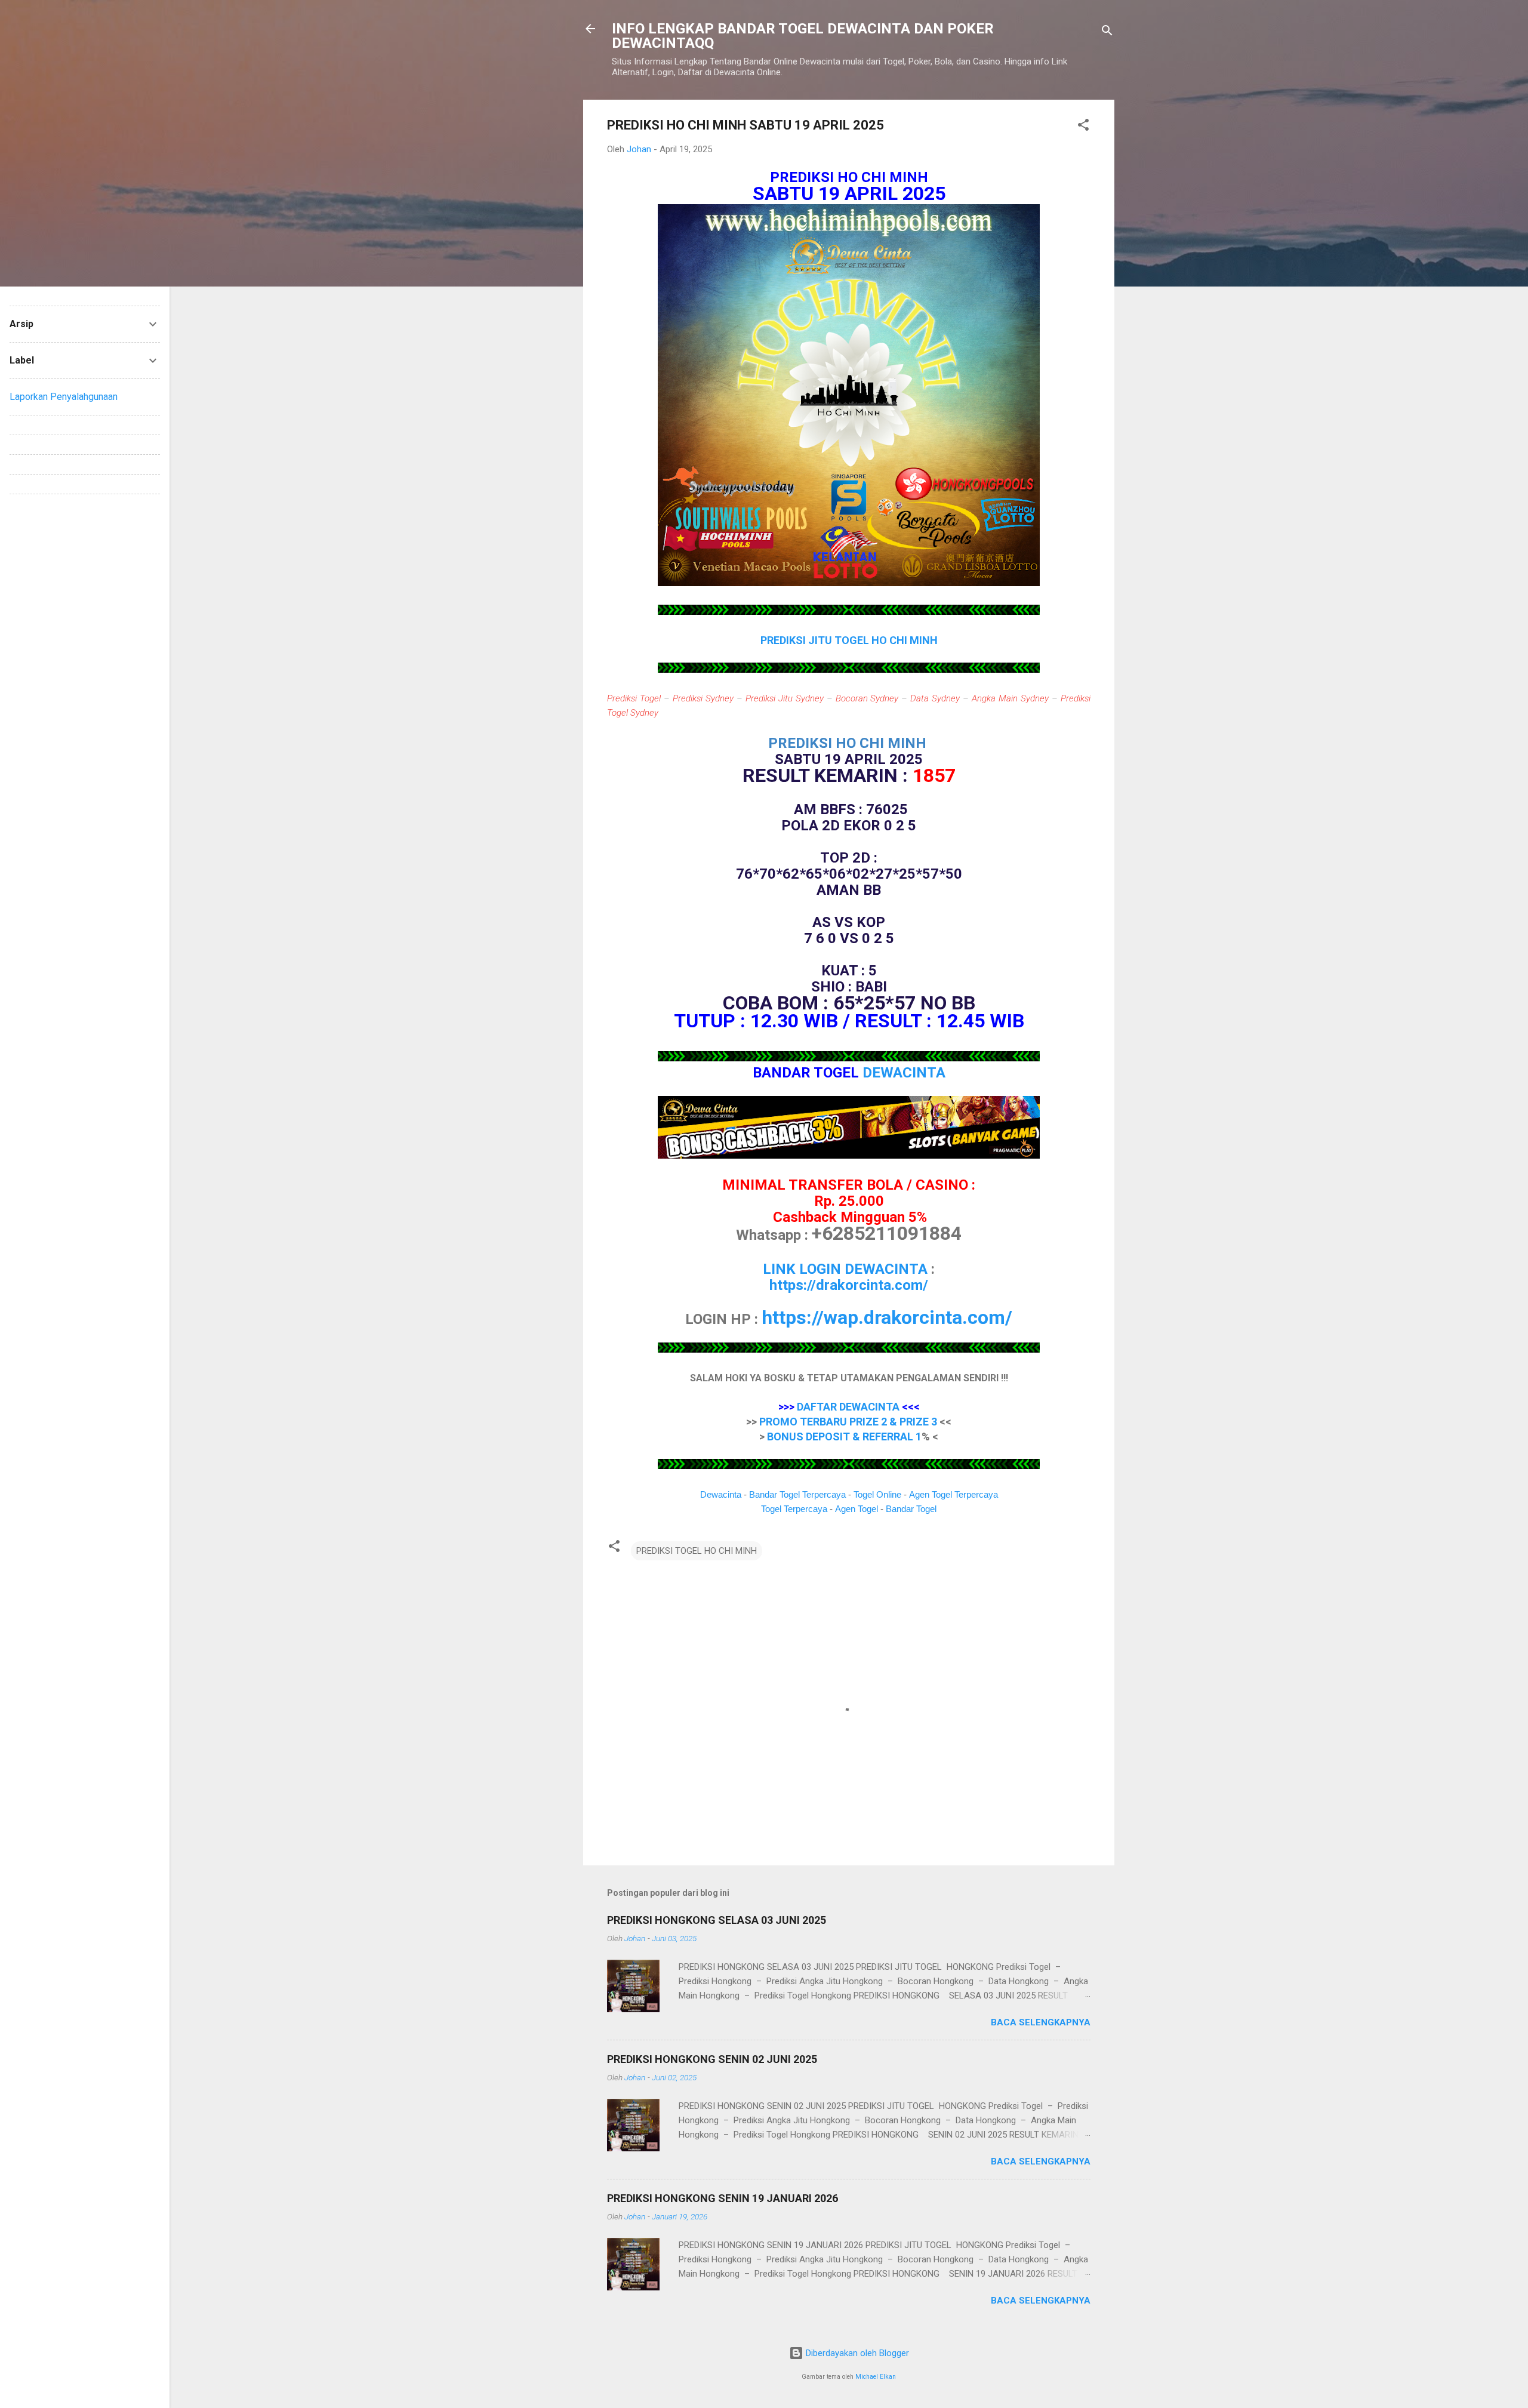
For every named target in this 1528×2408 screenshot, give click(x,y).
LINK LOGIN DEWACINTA (845, 1269)
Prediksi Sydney (703, 698)
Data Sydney (935, 698)
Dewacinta (721, 1494)
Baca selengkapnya (1041, 2022)
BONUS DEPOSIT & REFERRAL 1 (844, 1437)
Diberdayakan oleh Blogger (856, 2353)
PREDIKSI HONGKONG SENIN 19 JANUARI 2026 (723, 2198)
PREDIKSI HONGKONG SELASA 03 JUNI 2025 (717, 1920)
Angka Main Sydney (1010, 698)
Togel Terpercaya (794, 1509)
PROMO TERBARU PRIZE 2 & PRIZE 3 (848, 1422)
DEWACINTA (904, 1073)
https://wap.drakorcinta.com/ (887, 1317)
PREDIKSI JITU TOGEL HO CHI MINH (849, 640)
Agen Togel (857, 1509)
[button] (1083, 127)
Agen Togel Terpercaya (954, 1494)
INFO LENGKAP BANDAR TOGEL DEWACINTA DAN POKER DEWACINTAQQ (803, 36)
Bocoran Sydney (867, 698)
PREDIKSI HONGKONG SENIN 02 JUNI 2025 (712, 2059)
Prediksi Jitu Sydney (785, 698)
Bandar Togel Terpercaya (797, 1494)
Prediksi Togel (634, 698)
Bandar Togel (911, 1509)
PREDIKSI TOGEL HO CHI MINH (697, 1551)
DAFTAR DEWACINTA (848, 1407)
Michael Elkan (876, 2377)
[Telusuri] (1107, 33)
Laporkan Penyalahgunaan (64, 397)
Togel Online (877, 1494)
